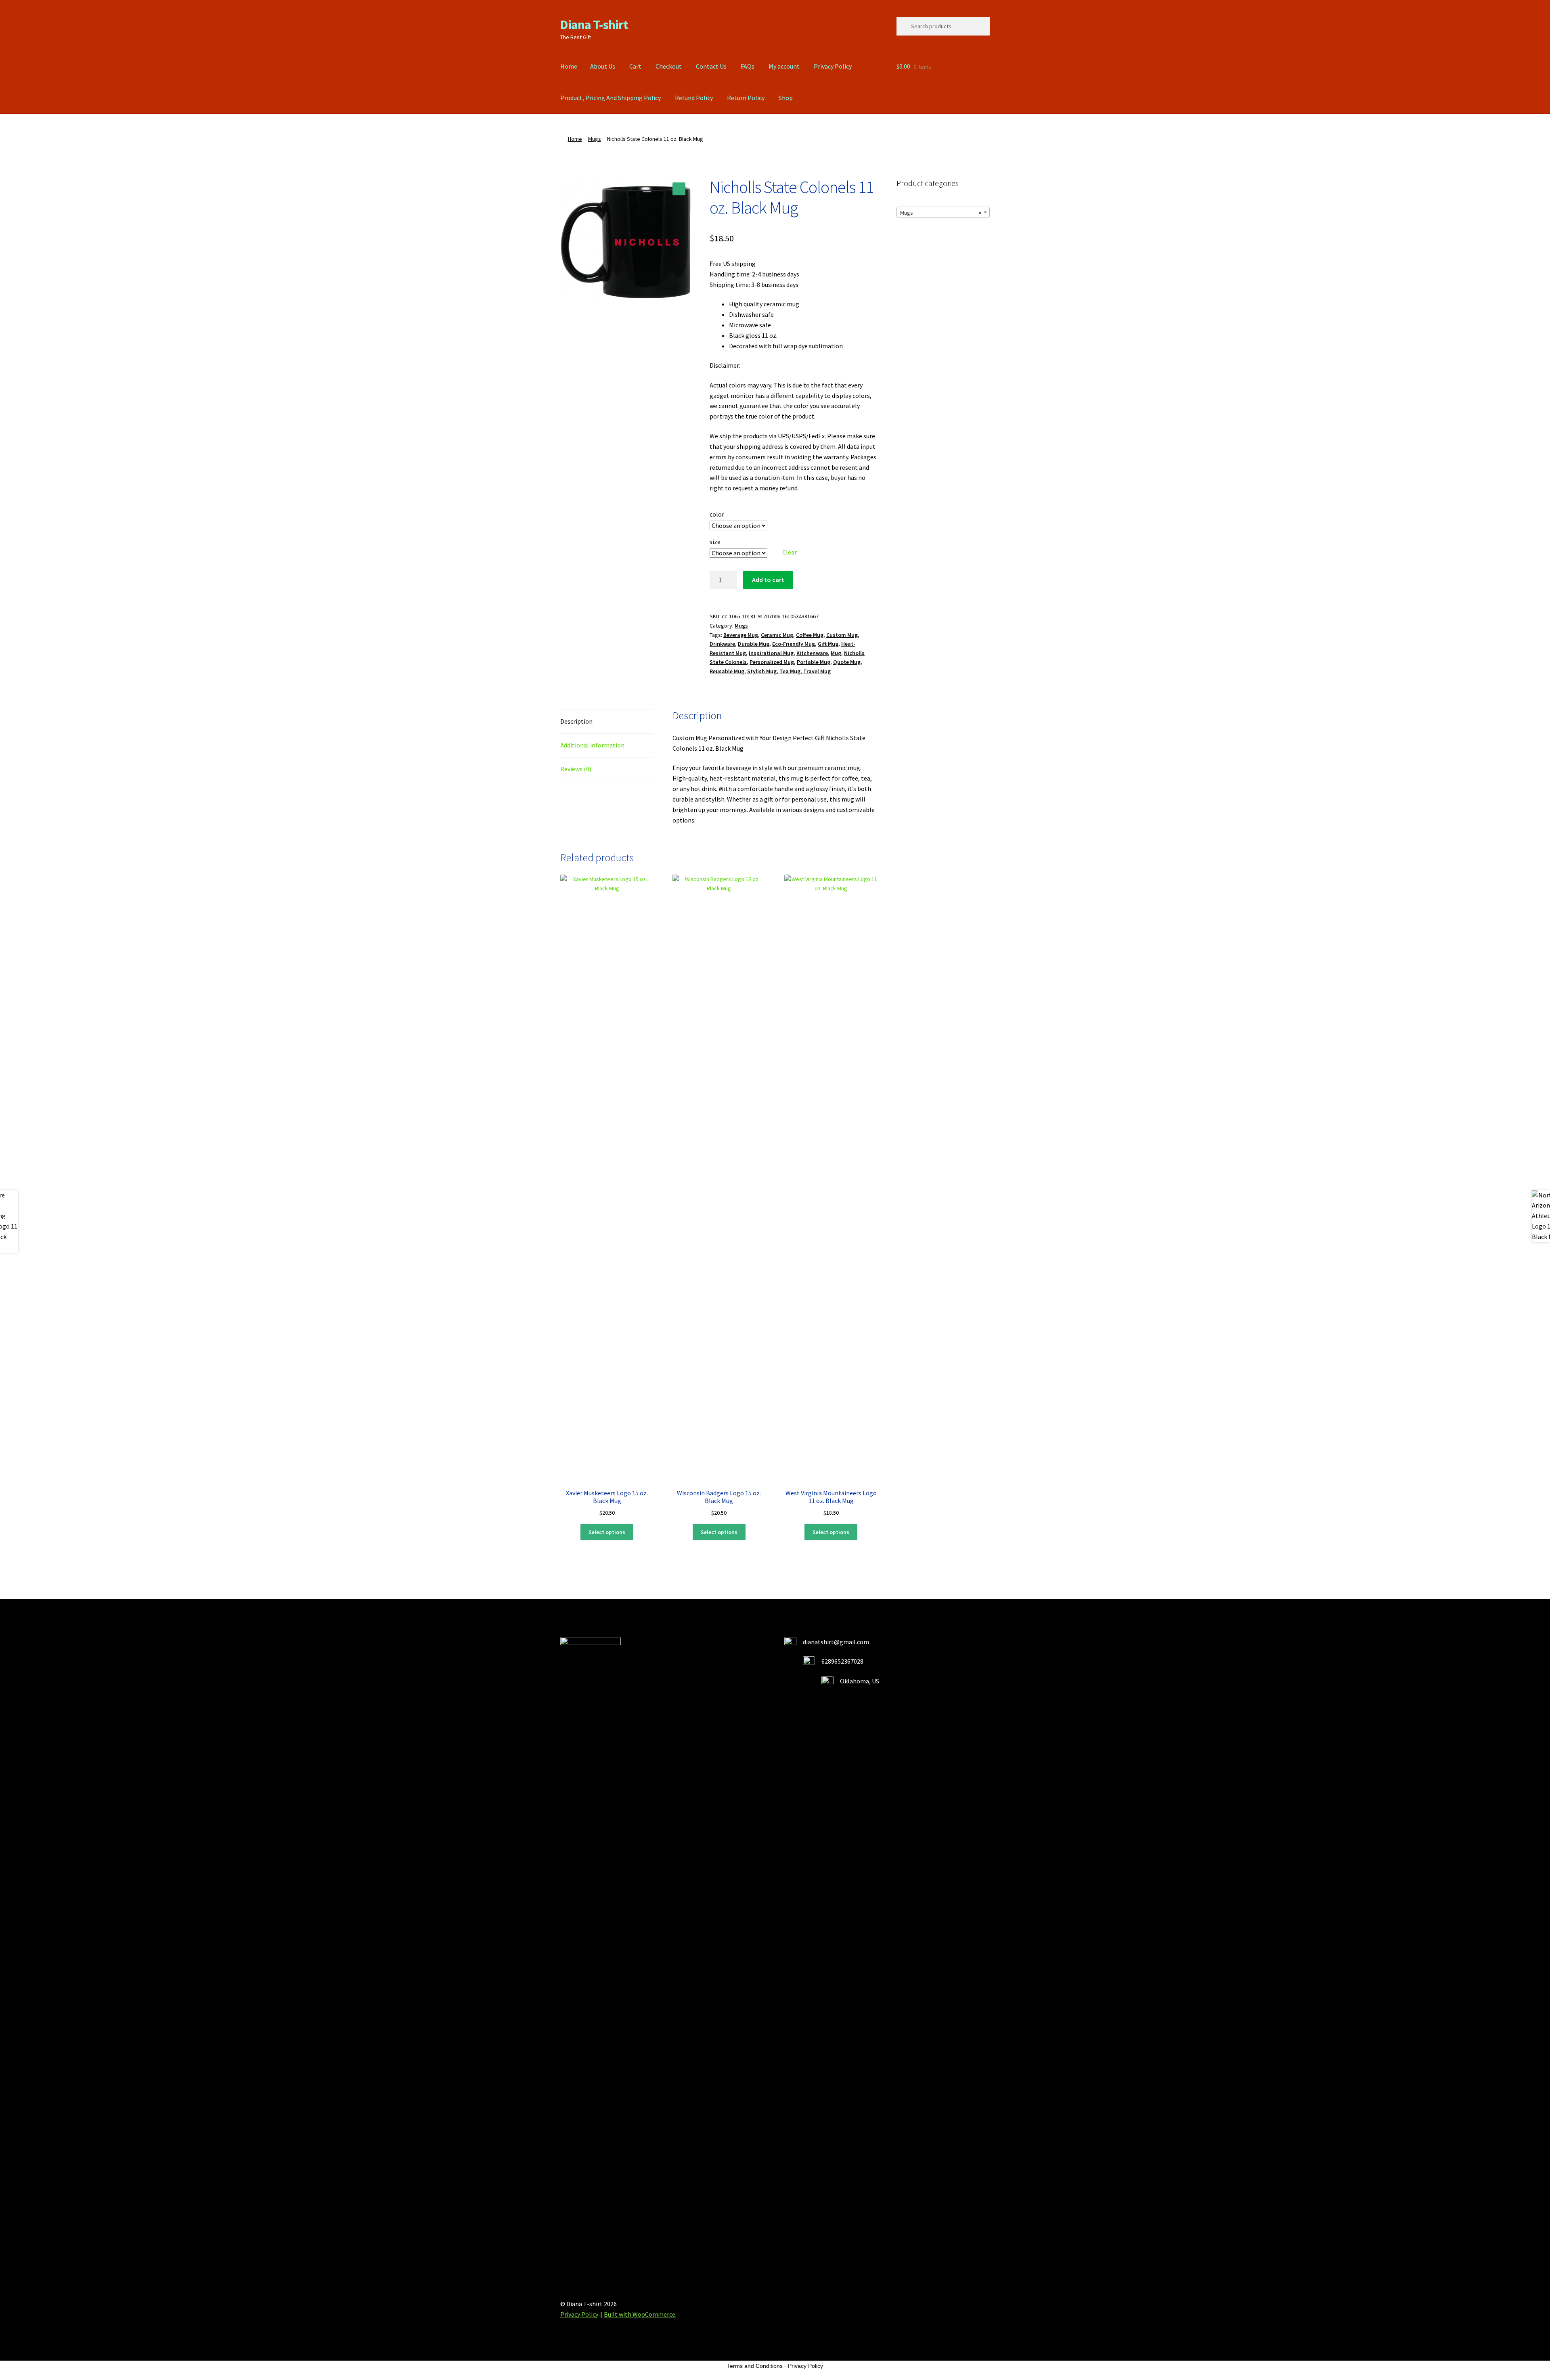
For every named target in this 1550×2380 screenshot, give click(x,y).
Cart (635, 66)
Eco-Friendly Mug (794, 644)
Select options (607, 1532)
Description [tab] (576, 721)
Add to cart (768, 580)
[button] (679, 189)
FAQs (748, 66)
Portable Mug (814, 662)
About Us (603, 66)
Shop (786, 98)
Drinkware (722, 644)
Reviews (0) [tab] (576, 769)
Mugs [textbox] (941, 213)
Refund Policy (694, 98)
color (717, 514)
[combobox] (943, 212)
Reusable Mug (727, 671)
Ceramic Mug (777, 635)
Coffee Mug (810, 635)
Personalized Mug (772, 662)
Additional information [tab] (592, 745)
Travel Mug (817, 671)
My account (784, 66)
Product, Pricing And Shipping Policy (611, 98)
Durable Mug (754, 644)
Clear (790, 552)
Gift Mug (828, 644)
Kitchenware (812, 653)
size (715, 542)
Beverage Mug (741, 635)
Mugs (595, 139)
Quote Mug (847, 662)
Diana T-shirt (594, 25)
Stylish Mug (762, 671)
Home (569, 66)
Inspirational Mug (771, 653)
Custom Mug (842, 635)
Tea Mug (790, 671)
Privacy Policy (833, 66)
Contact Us (711, 66)
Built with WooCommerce (640, 2314)
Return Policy (746, 98)
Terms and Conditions (755, 2366)
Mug (836, 653)
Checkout (669, 66)
